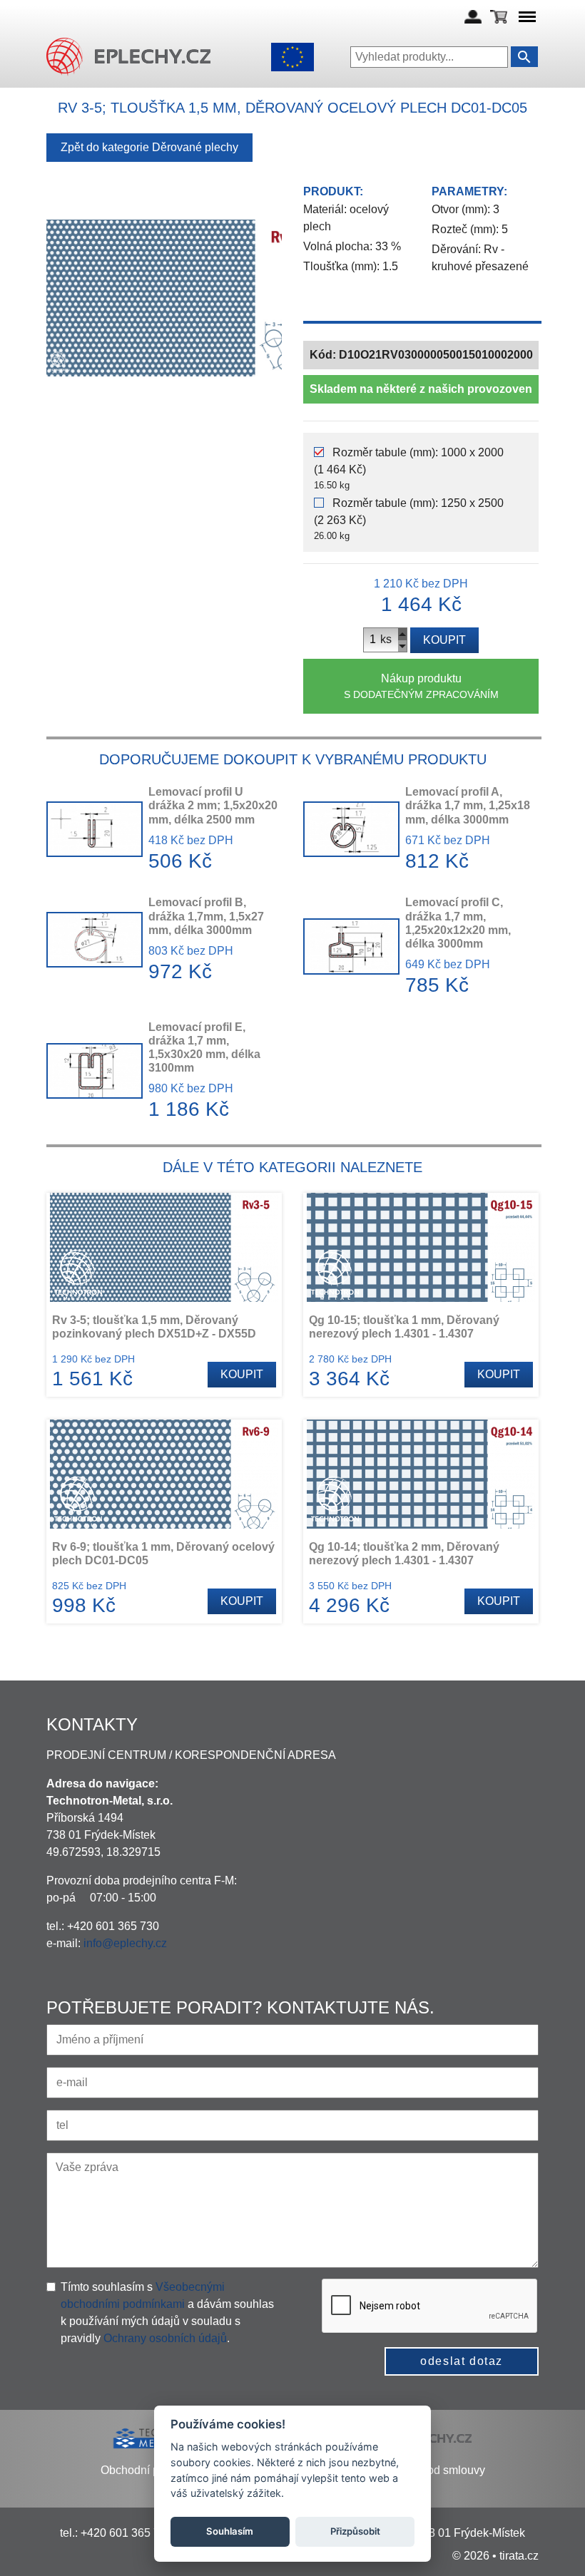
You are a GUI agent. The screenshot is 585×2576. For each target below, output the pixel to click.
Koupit (444, 640)
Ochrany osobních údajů (165, 2338)
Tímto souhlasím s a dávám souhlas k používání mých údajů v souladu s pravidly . (167, 2313)
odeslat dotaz (462, 2361)
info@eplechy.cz (125, 1943)
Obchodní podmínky (151, 2470)
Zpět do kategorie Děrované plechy (149, 147)
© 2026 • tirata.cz (495, 2556)
